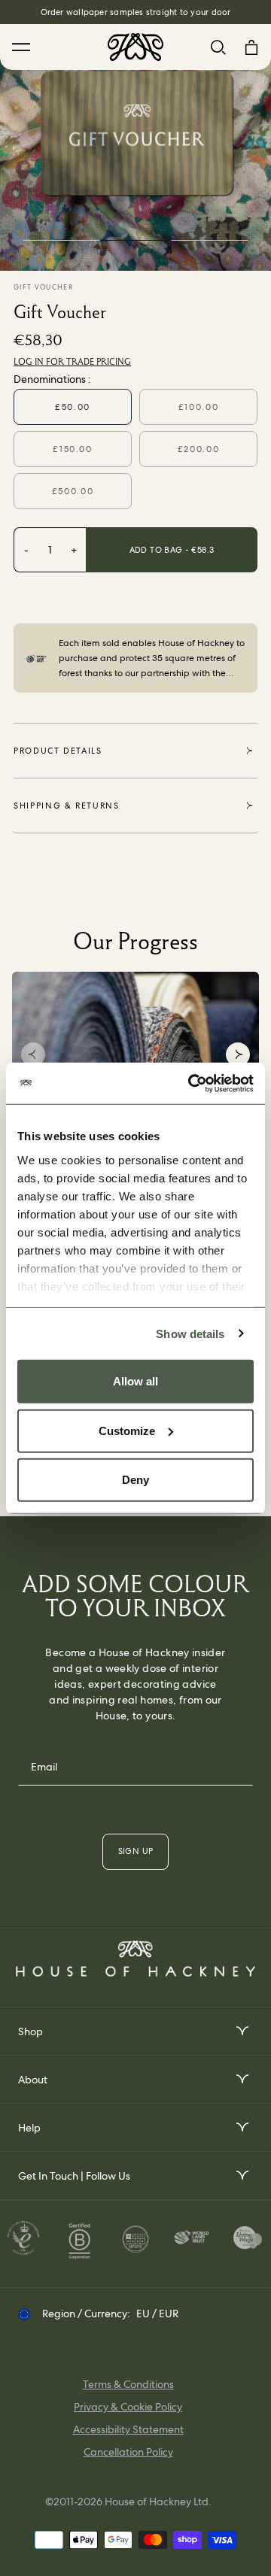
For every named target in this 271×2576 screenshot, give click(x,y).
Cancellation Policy (128, 2452)
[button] (33, 1054)
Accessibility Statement (128, 2429)
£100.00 (199, 407)
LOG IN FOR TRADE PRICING (72, 362)
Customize (127, 1430)
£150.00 (73, 449)
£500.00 (73, 491)
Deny (135, 1480)
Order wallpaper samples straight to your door (136, 12)
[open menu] (241, 2031)
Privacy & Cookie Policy (128, 2407)
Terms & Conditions (128, 2384)
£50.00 (73, 407)
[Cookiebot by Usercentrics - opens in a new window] (191, 1083)
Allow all (135, 1381)
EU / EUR (157, 2314)
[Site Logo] (135, 47)
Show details (190, 1333)
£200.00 (199, 449)
